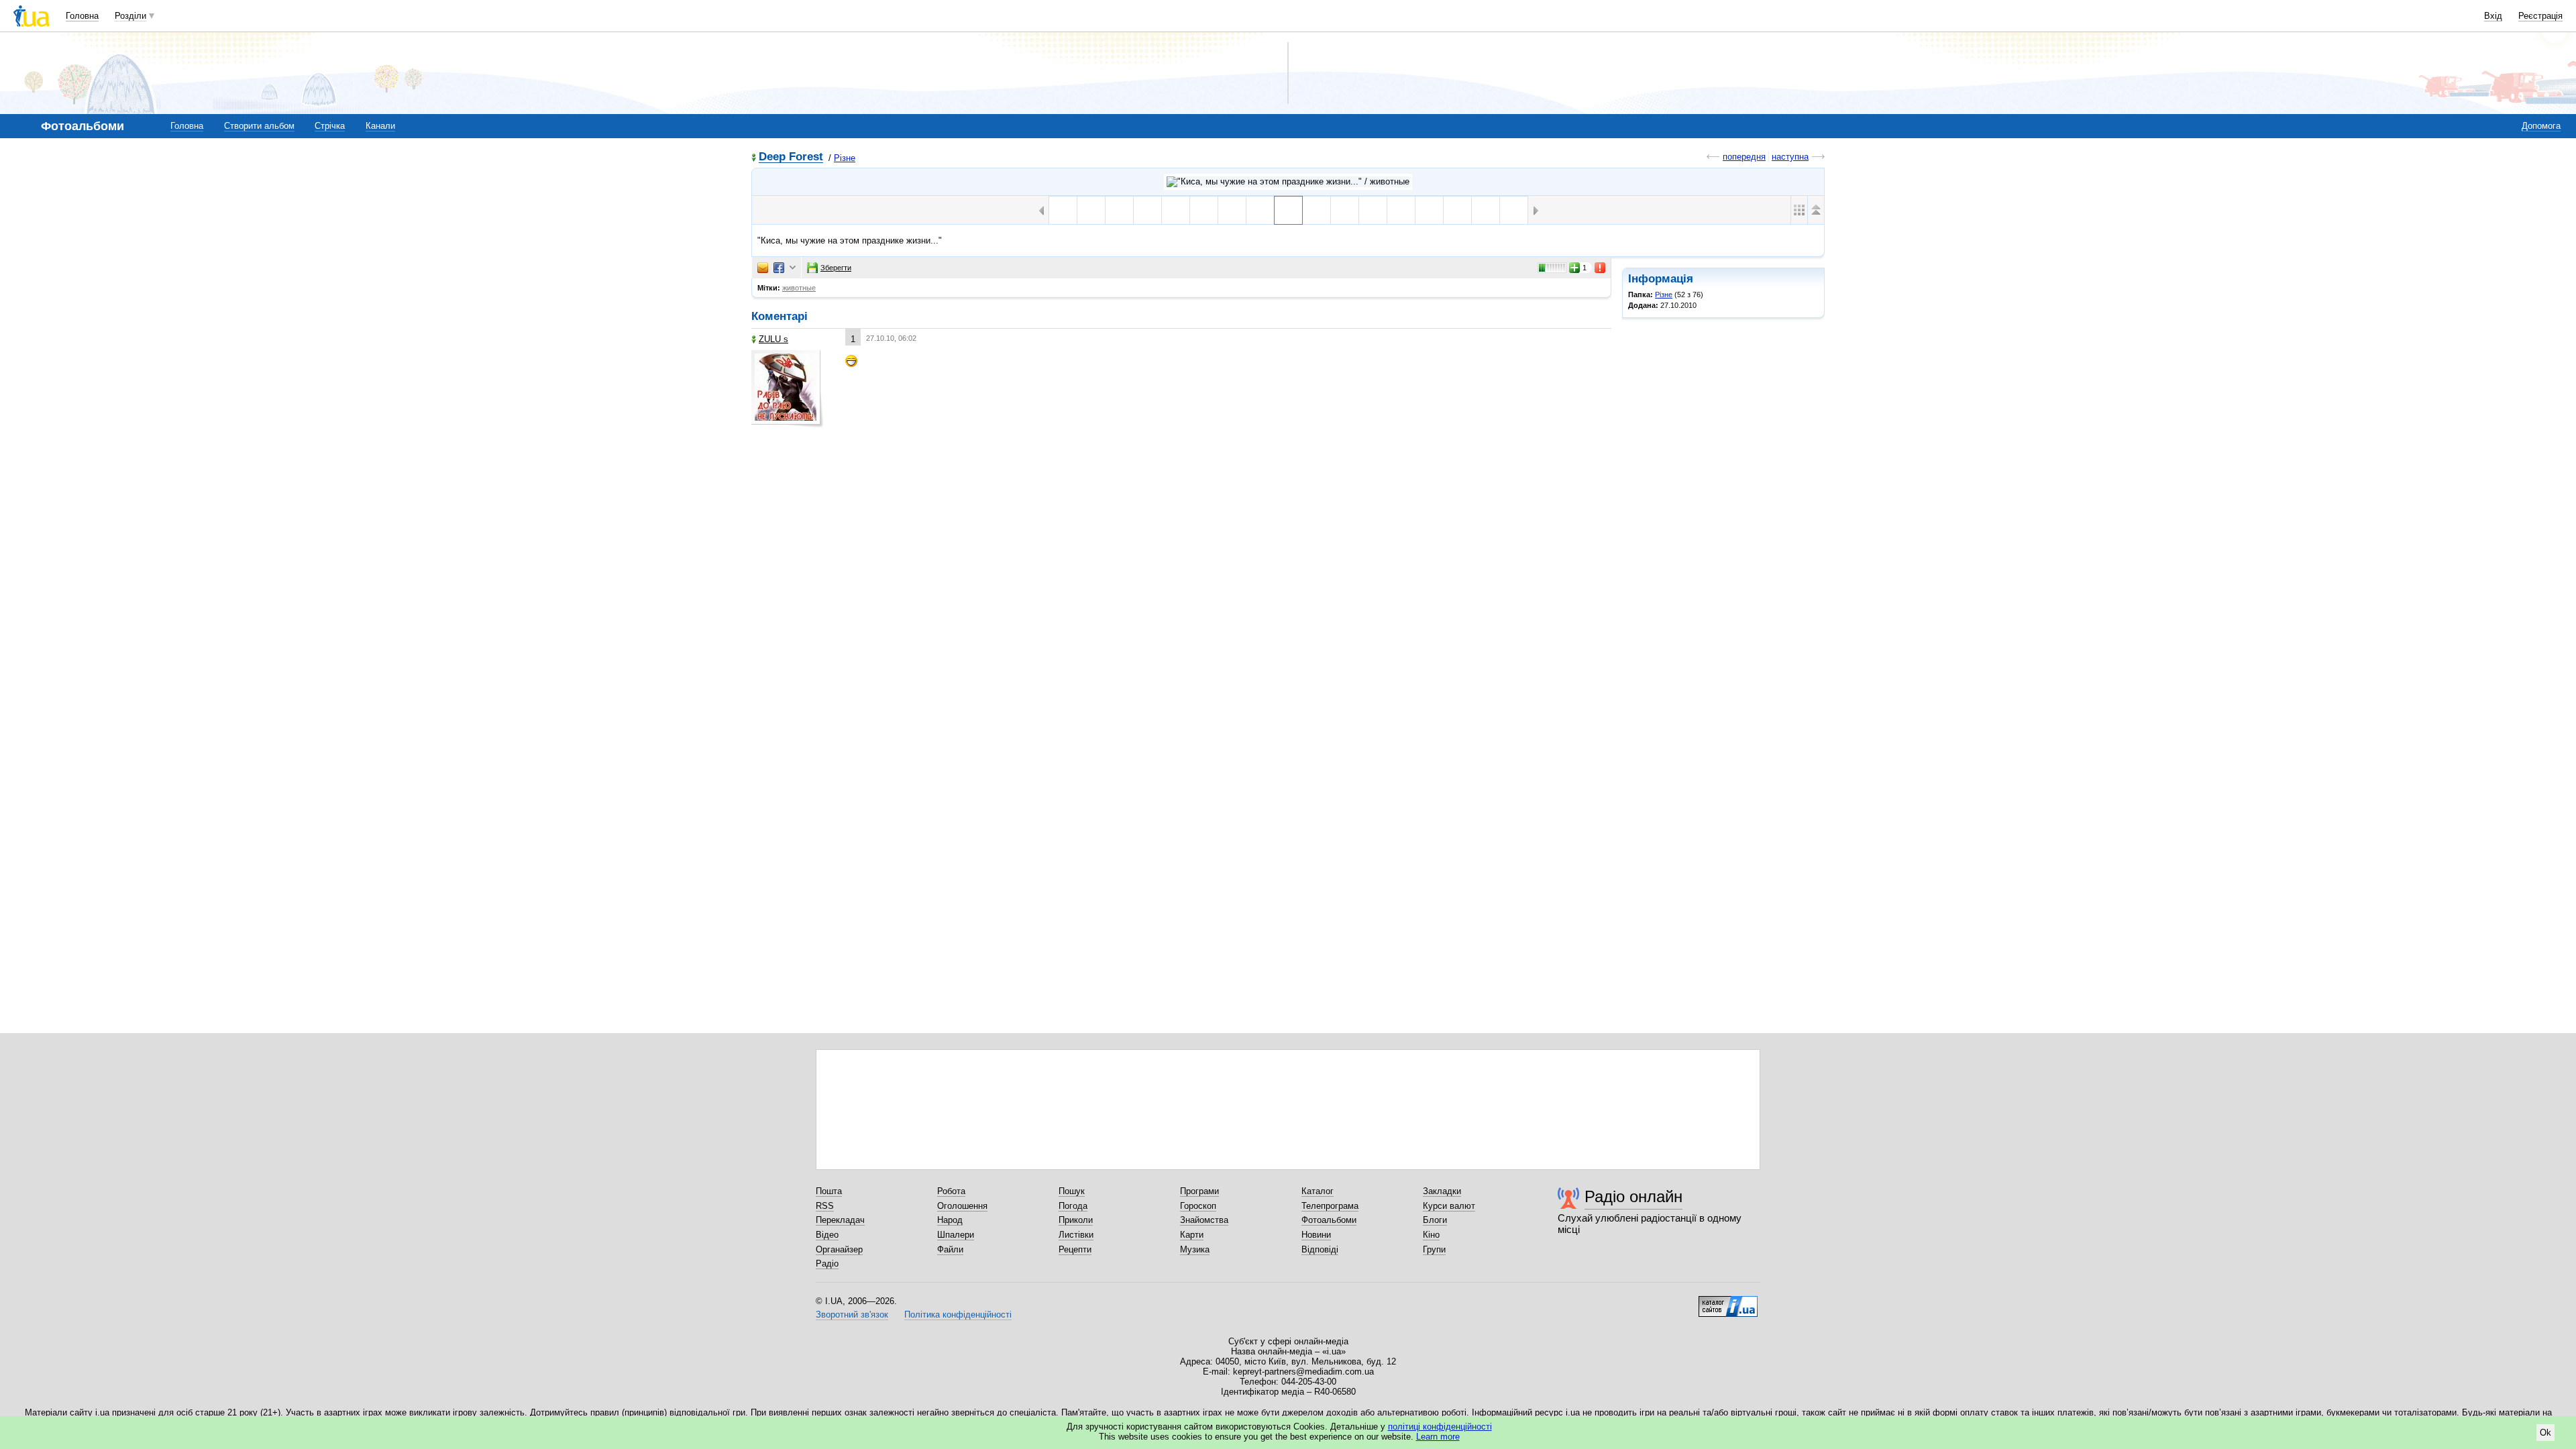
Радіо (827, 1264)
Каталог (1318, 1191)
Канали (380, 126)
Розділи (130, 16)
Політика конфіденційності (958, 1314)
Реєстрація (2540, 16)
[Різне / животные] (1288, 182)
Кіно (1431, 1235)
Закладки (1442, 1191)
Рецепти (1075, 1249)
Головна (82, 16)
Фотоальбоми (1329, 1220)
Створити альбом (259, 126)
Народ (950, 1220)
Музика (1195, 1249)
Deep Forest (791, 157)
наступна (1790, 157)
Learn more (1438, 1437)
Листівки (1076, 1235)
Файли (950, 1249)
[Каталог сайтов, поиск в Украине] (1728, 1301)
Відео (827, 1235)
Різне (845, 158)
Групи (1434, 1249)
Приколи (1076, 1220)
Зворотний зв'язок (852, 1314)
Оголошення (962, 1206)
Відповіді (1320, 1249)
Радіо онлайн (1633, 1196)
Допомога (2541, 126)
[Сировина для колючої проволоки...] (1373, 210)
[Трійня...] (1317, 210)
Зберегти (836, 268)
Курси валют (1449, 1206)
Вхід (2493, 16)
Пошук (1072, 1191)
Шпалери (956, 1235)
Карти (1192, 1235)
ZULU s (773, 339)
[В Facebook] (779, 268)
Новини (1316, 1235)
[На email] (763, 268)
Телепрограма (1330, 1206)
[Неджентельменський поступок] (1457, 210)
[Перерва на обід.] (1260, 210)
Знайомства (1204, 1220)
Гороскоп (1198, 1206)
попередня (1744, 157)
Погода (1073, 1206)
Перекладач (840, 1220)
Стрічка (330, 126)
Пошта (829, 1191)
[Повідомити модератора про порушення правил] (1601, 268)
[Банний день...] (1204, 210)
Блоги (1435, 1220)
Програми (1199, 1191)
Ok (2545, 1433)
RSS (825, 1206)
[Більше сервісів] (793, 268)
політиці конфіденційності (1440, 1427)
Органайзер (839, 1249)
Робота (951, 1191)
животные (799, 288)
